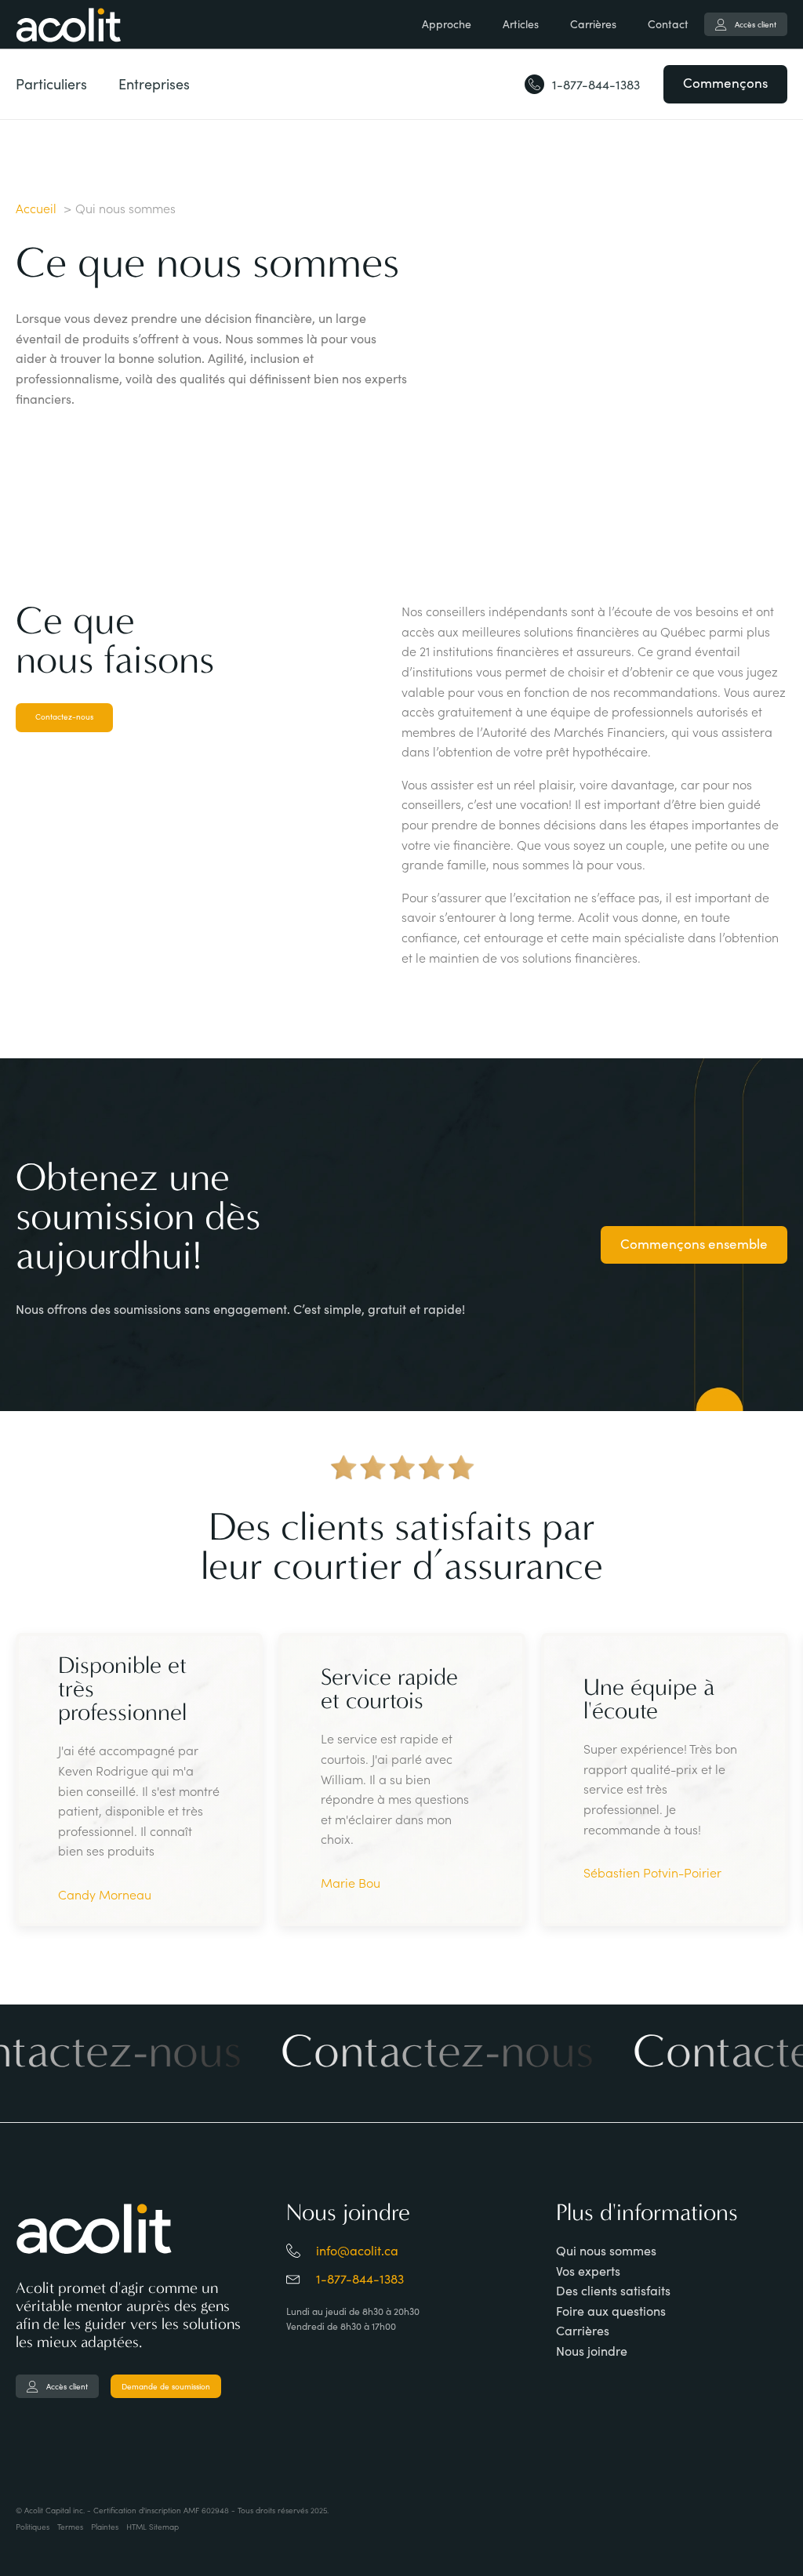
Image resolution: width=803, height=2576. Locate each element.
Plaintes (105, 2527)
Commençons (725, 83)
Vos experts (588, 2271)
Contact (668, 24)
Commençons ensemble (694, 1244)
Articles (521, 24)
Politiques (33, 2527)
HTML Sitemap (153, 2527)
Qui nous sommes (606, 2250)
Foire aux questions (611, 2311)
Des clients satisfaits (613, 2290)
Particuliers (51, 84)
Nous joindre (592, 2351)
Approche (447, 24)
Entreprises (154, 84)
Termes (70, 2527)
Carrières (593, 24)
